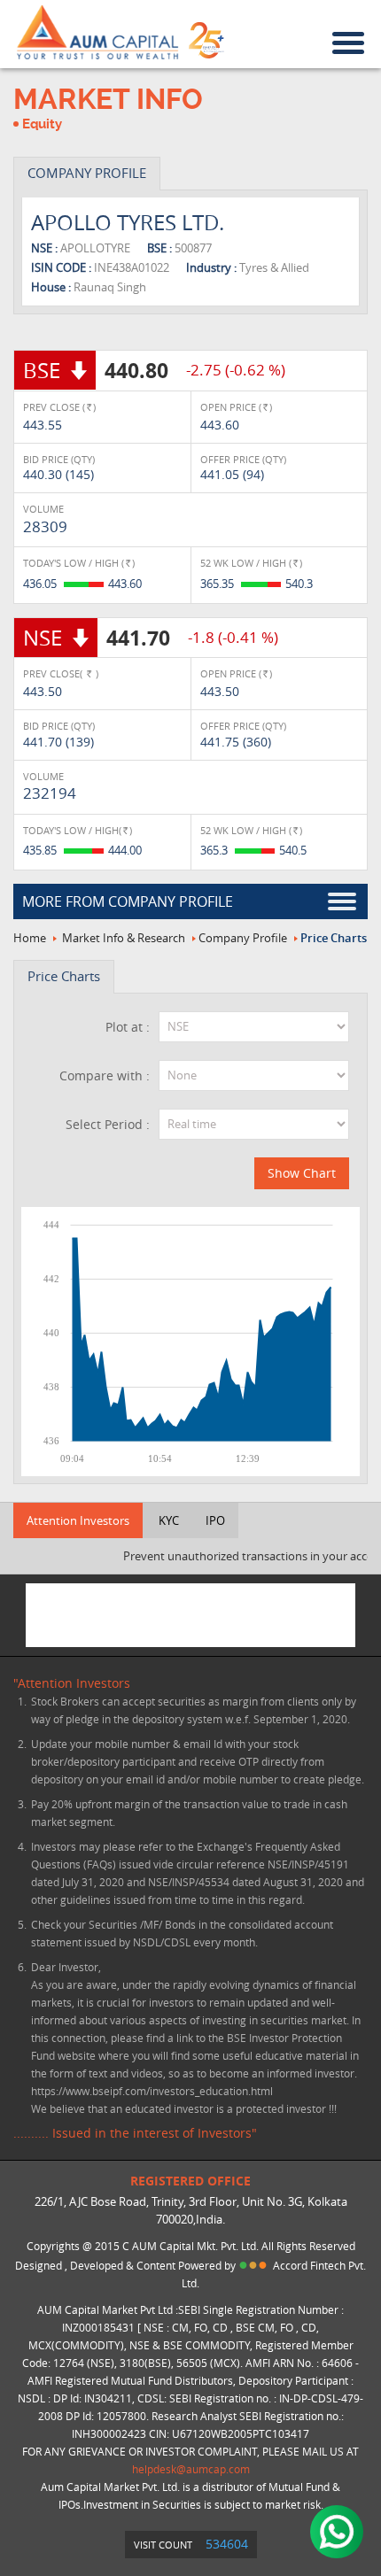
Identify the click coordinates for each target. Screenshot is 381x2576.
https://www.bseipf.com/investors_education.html (152, 2091)
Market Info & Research (124, 938)
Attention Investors (78, 1520)
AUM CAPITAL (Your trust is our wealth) (97, 33)
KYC (169, 1520)
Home (30, 938)
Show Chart (302, 1173)
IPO (215, 1520)
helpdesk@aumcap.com (191, 2469)
